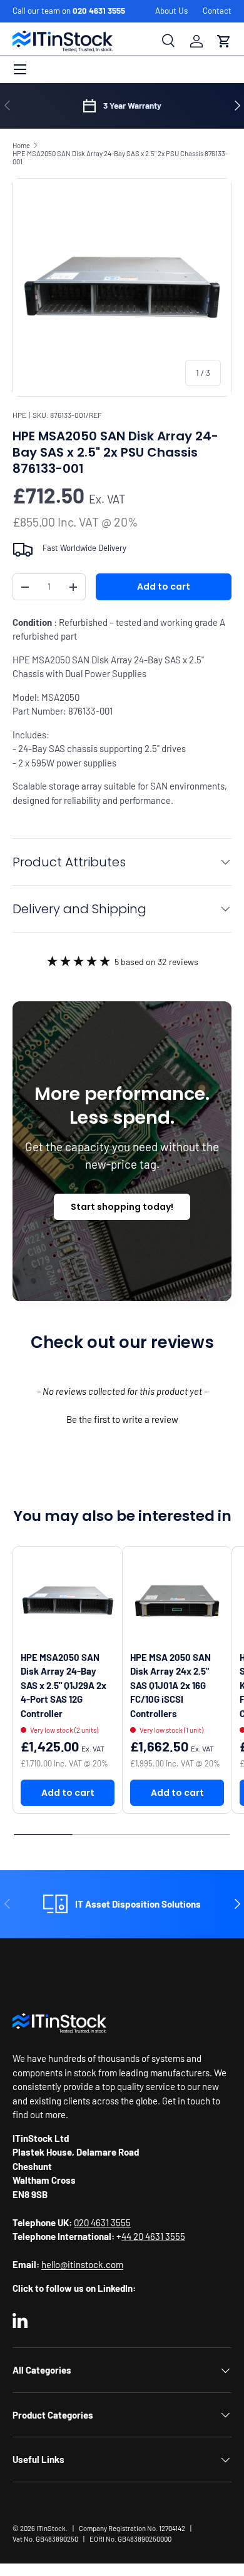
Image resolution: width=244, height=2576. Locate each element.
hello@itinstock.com (82, 2264)
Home (21, 145)
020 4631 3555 (99, 11)
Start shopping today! (122, 1207)
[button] (224, 41)
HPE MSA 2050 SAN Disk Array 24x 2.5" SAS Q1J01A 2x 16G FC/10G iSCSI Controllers (170, 1685)
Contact (217, 11)
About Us (171, 11)
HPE (19, 415)
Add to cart (164, 587)
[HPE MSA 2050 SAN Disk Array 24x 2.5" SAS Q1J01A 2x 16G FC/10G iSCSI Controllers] (177, 1601)
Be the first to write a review (122, 1419)
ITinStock (51, 2528)
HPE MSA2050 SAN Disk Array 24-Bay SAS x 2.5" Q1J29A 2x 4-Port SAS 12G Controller (64, 1685)
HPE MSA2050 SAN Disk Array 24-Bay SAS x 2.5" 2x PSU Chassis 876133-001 (120, 157)
